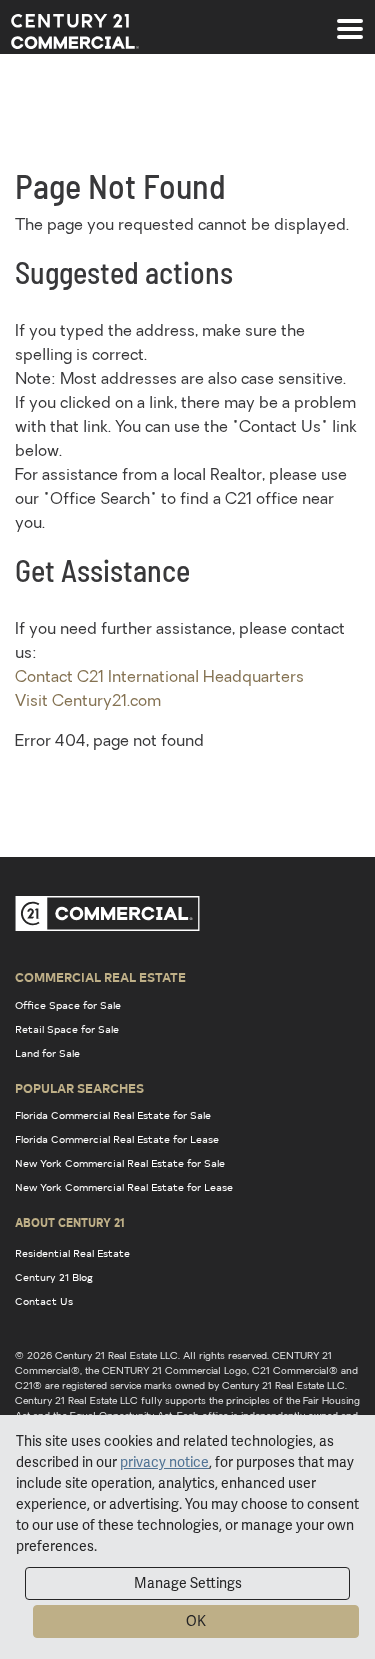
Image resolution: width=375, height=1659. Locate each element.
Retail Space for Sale (67, 1029)
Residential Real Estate (72, 1253)
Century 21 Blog (54, 1277)
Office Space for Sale (68, 1005)
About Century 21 (70, 1222)
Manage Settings (188, 1583)
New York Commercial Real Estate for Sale (120, 1163)
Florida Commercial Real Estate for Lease (117, 1139)
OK (196, 1621)
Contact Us (44, 1301)
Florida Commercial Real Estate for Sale (113, 1115)
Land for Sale (47, 1053)
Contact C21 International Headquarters (159, 678)
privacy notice (164, 1462)
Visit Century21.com (88, 702)
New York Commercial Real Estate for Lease (124, 1187)
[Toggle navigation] (350, 19)
